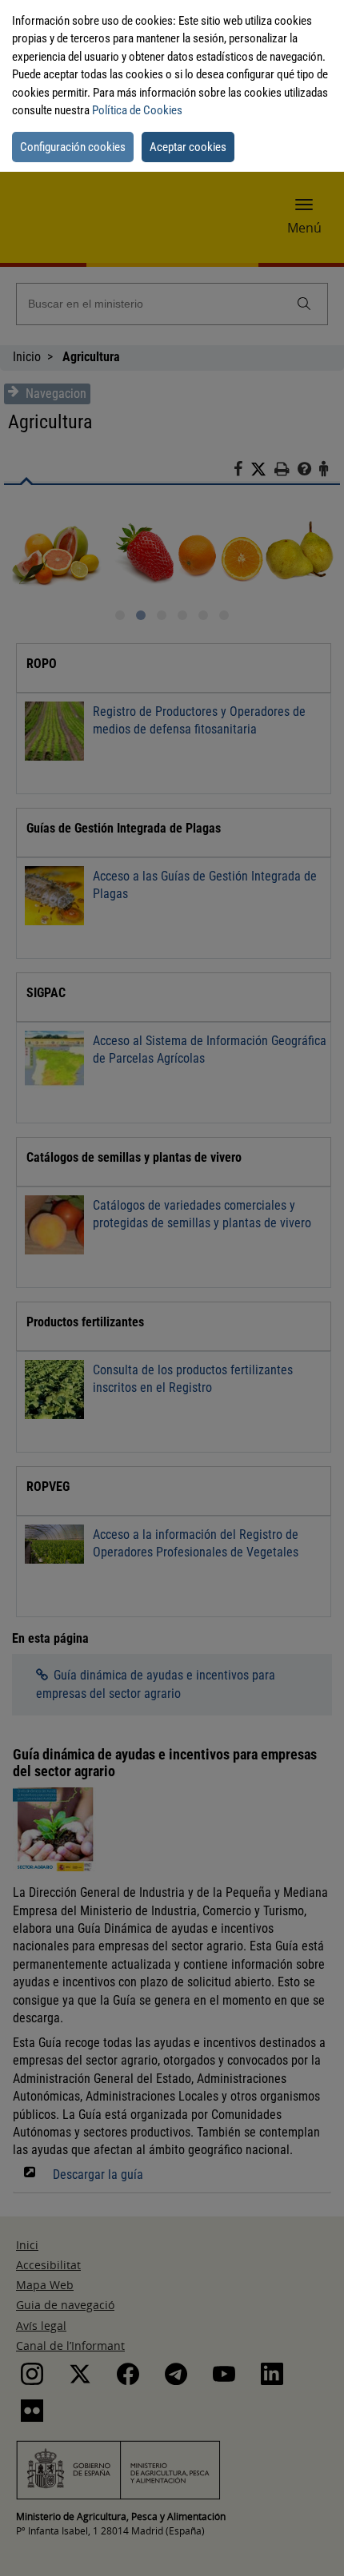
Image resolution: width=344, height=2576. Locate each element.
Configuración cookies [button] (73, 147)
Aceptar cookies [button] (188, 147)
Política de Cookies (137, 110)
